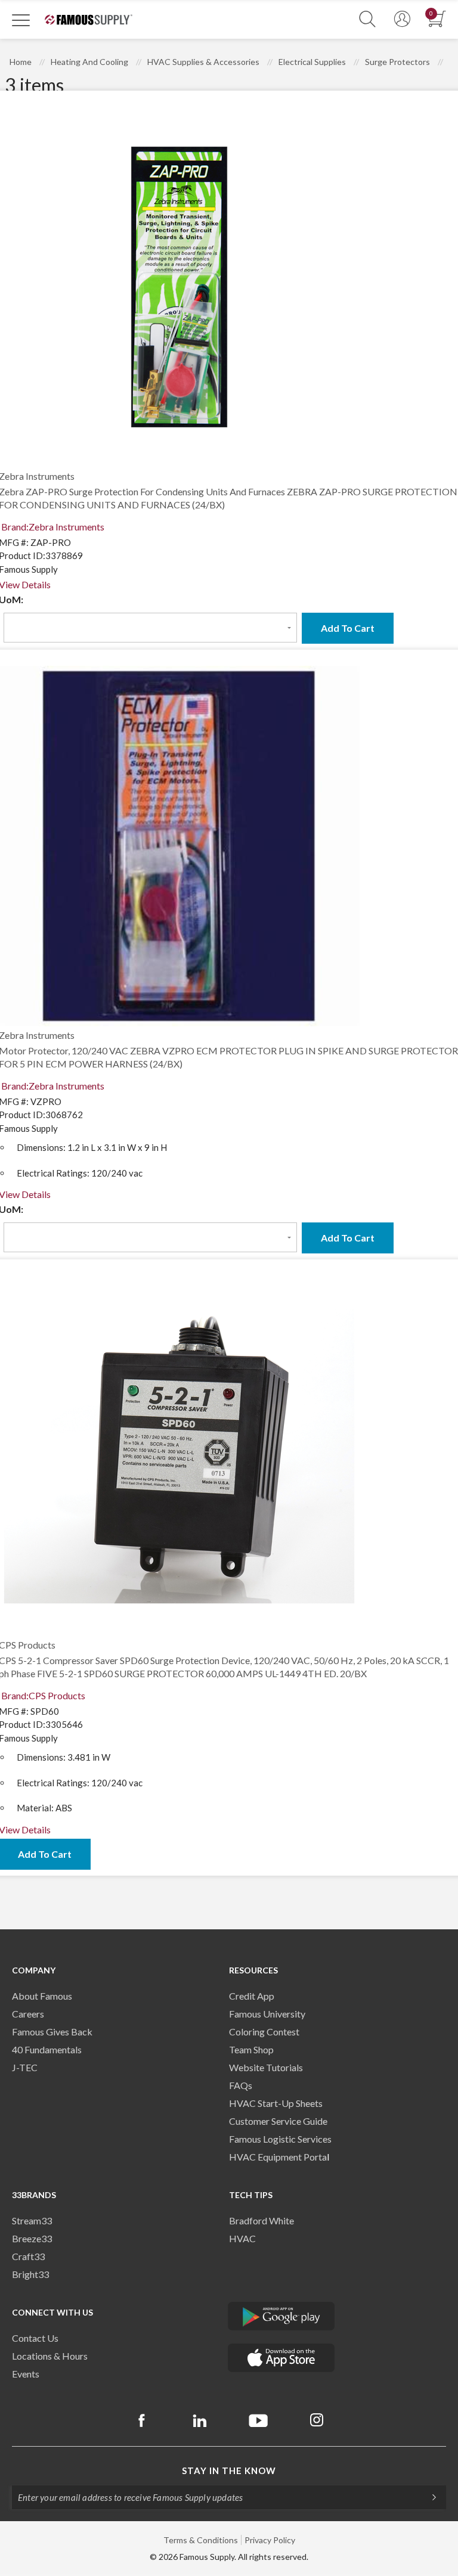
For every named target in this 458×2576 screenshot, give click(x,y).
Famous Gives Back (52, 2032)
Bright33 (30, 2274)
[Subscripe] (428, 2497)
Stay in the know (229, 2471)
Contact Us (35, 2338)
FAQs (241, 2085)
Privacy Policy (270, 2540)
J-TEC (25, 2067)
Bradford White (262, 2220)
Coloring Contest (264, 2032)
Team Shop (251, 2049)
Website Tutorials (266, 2067)
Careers (28, 2014)
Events (26, 2374)
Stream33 (32, 2220)
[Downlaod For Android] (281, 2316)
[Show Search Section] (367, 19)
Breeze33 (32, 2238)
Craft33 (28, 2256)
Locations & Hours (50, 2356)
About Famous (42, 1996)
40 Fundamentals (47, 2049)
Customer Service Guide (278, 2121)
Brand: (53, 527)
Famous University (267, 2014)
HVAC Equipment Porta (278, 2157)
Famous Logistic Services (280, 2139)
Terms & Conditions (201, 2540)
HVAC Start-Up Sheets (276, 2103)
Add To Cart (348, 628)
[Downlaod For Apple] (281, 2358)
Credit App (252, 1996)
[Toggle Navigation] (21, 20)
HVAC (242, 2238)
